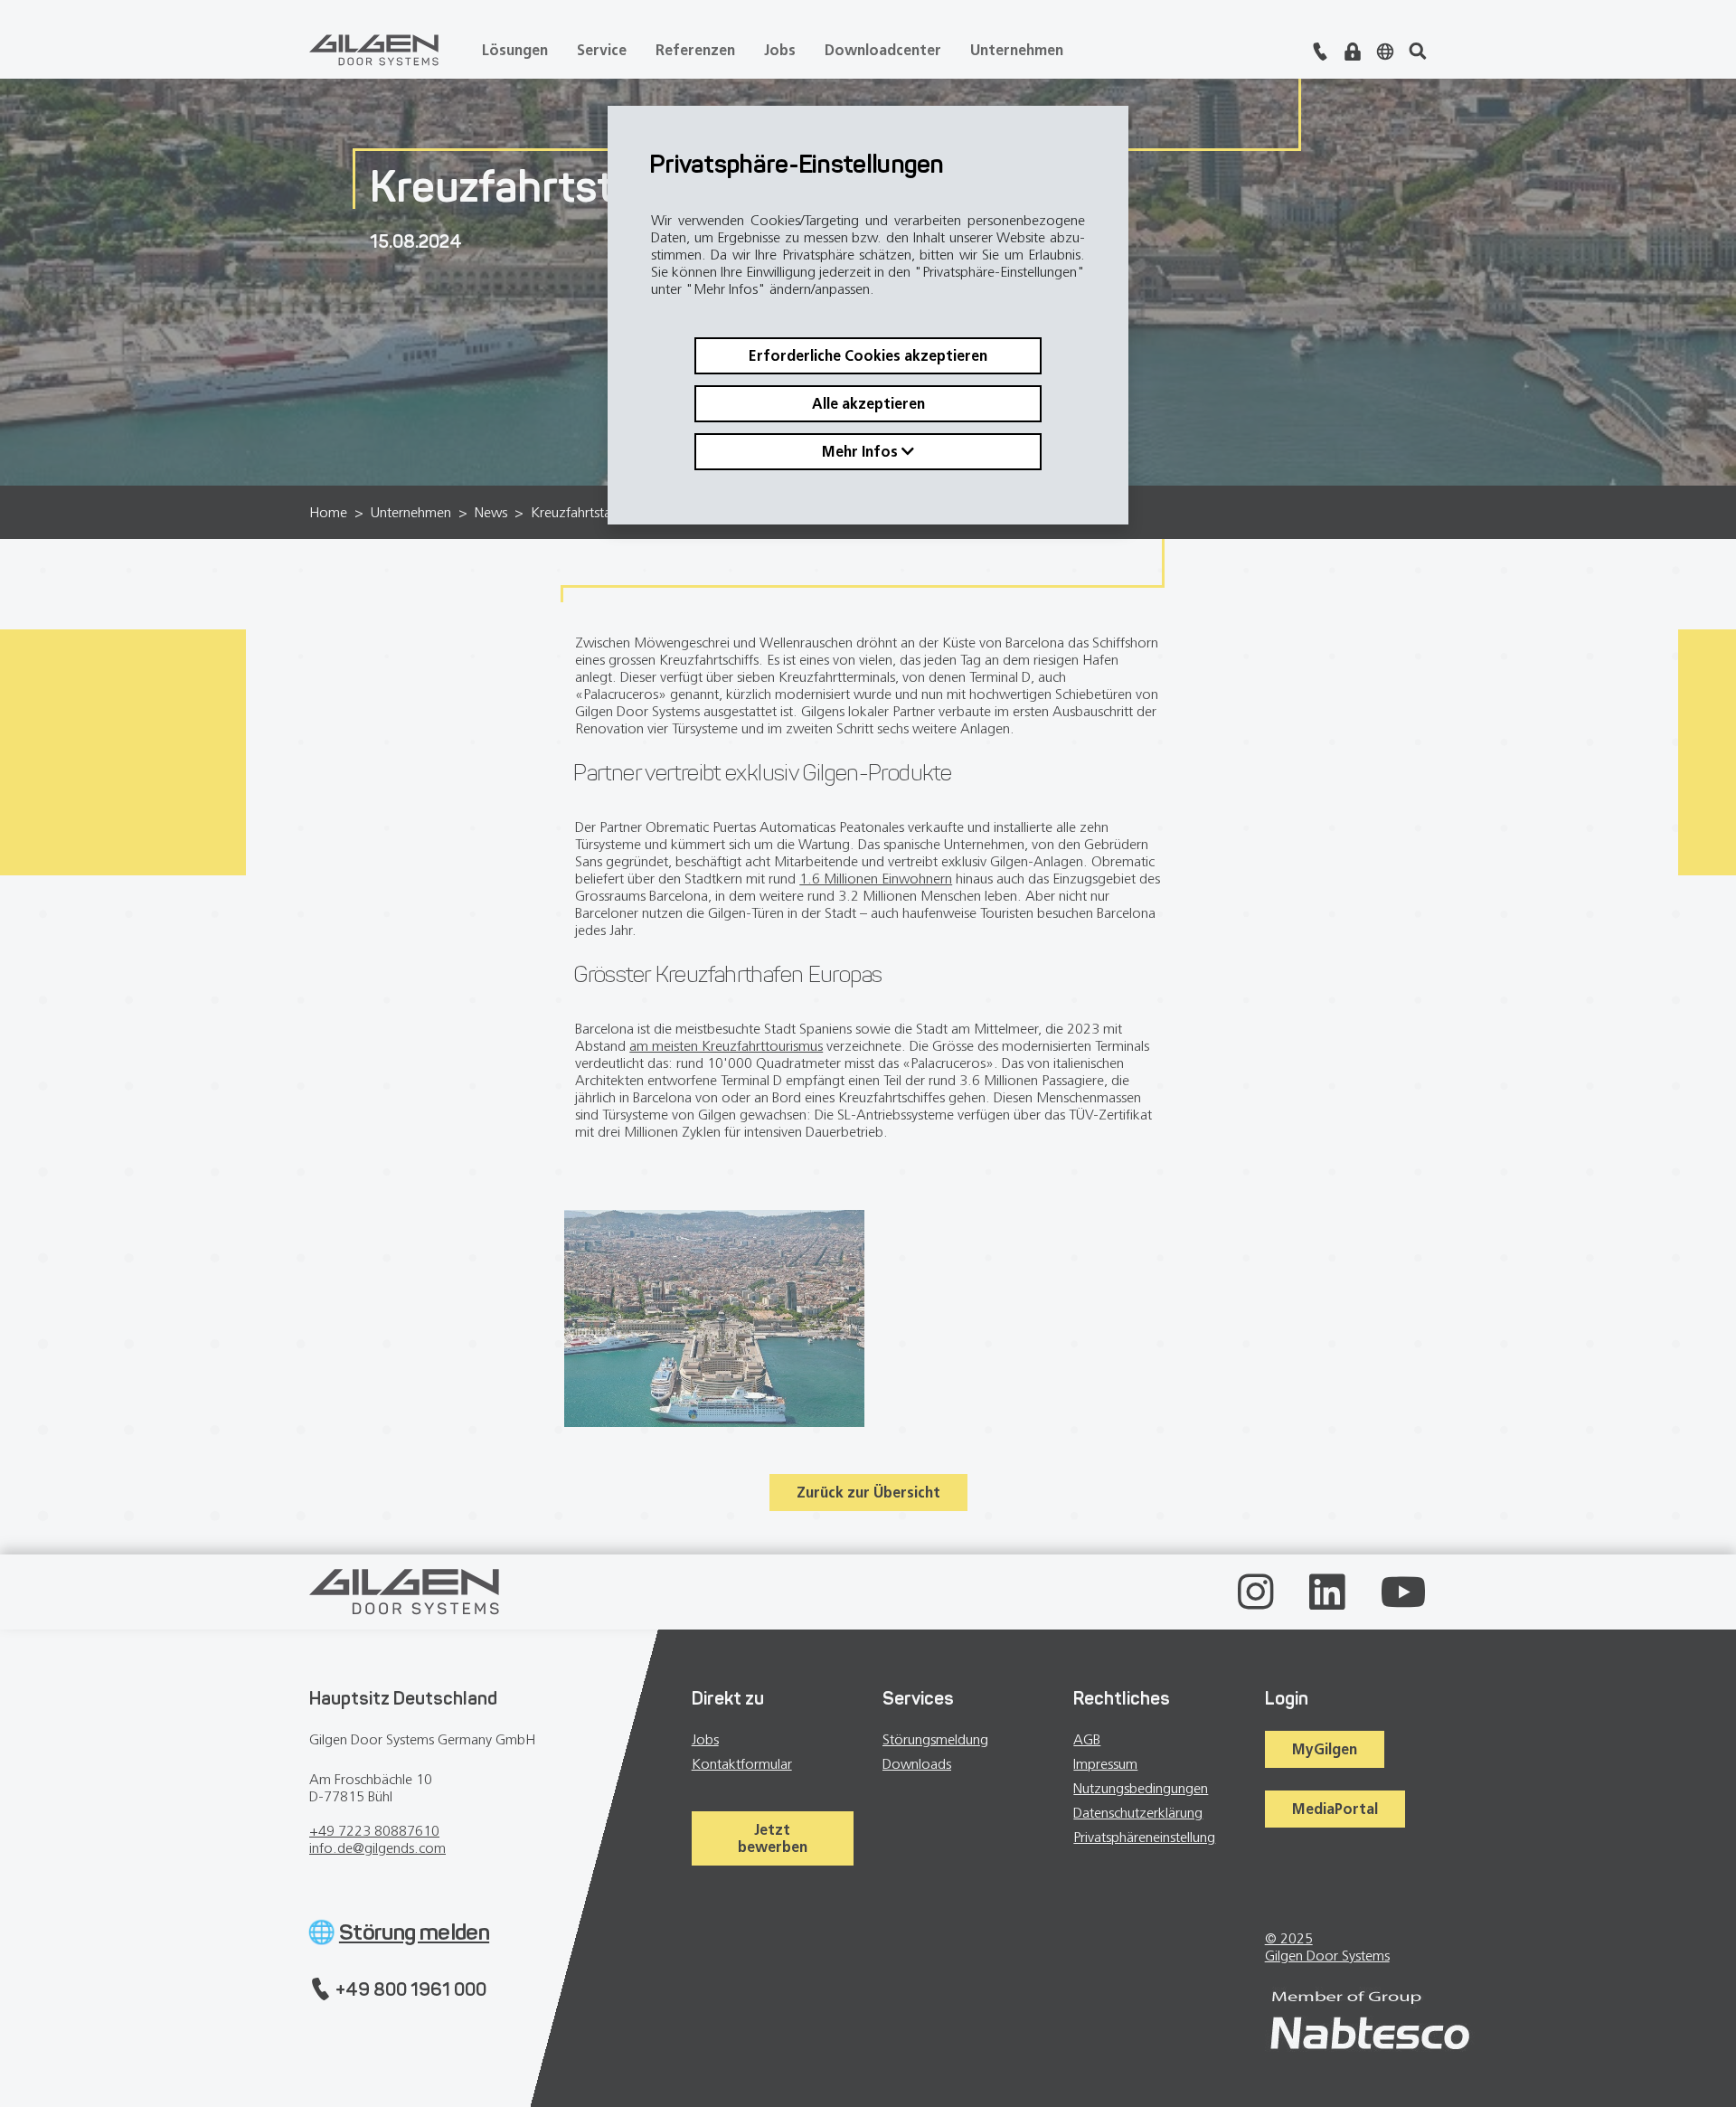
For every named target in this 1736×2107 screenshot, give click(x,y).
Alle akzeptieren (868, 403)
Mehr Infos (862, 451)
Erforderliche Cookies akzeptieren (868, 355)
